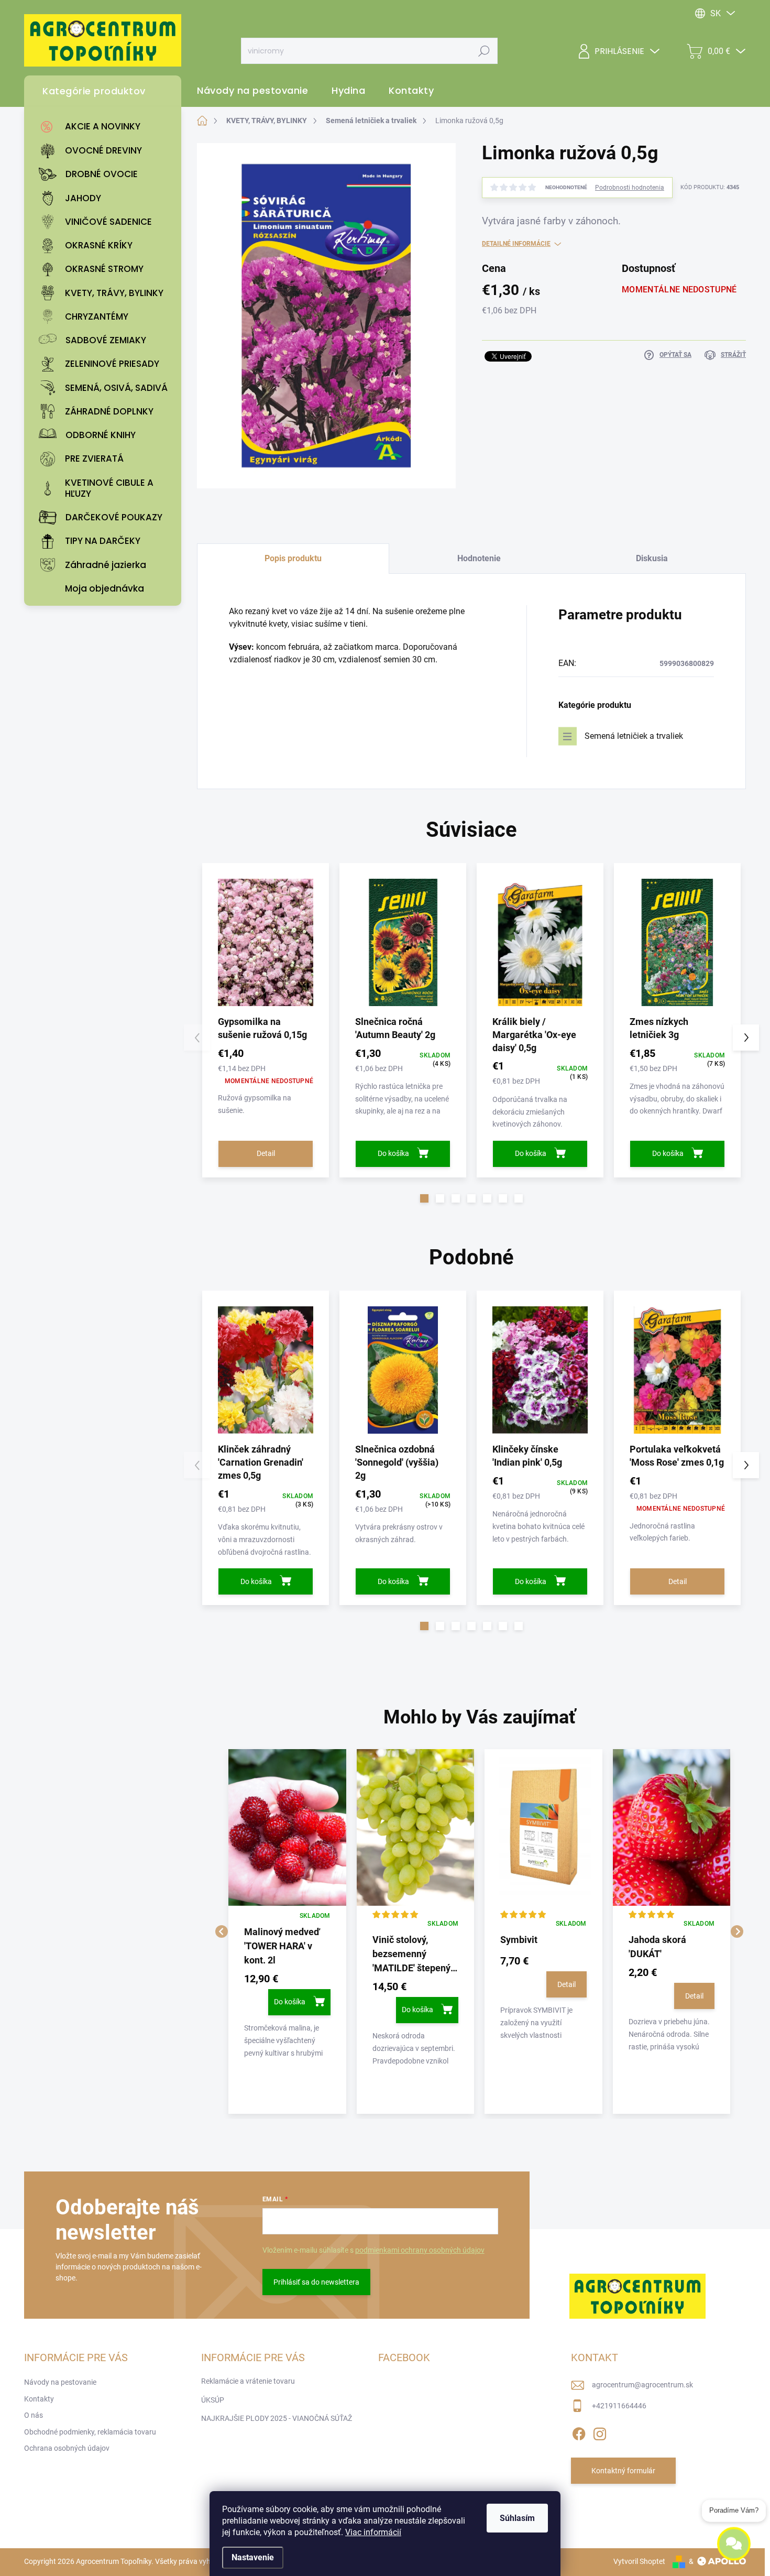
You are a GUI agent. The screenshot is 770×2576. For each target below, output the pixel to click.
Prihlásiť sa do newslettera (316, 2282)
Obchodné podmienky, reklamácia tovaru (90, 2432)
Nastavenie (253, 2557)
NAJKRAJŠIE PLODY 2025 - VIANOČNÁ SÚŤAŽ (277, 2418)
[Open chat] (734, 2544)
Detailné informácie (516, 244)
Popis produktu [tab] (293, 558)
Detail (266, 1153)
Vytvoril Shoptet (639, 2561)
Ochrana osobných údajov (67, 2448)
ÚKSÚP (213, 2400)
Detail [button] (566, 1984)
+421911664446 (619, 2406)
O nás (34, 2415)
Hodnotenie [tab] (479, 558)
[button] (424, 1198)
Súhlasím (517, 2518)
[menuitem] (105, 127)
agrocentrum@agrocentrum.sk (642, 2385)
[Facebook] (579, 2432)
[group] (287, 1931)
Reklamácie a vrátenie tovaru (248, 2381)
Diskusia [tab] (652, 558)
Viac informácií (373, 2532)
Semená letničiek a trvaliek (634, 736)
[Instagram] (600, 2432)
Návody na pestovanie (60, 2382)
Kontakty (39, 2399)
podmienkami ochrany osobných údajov (420, 2250)
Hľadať (484, 51)
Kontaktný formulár (623, 2471)
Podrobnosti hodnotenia (630, 188)
